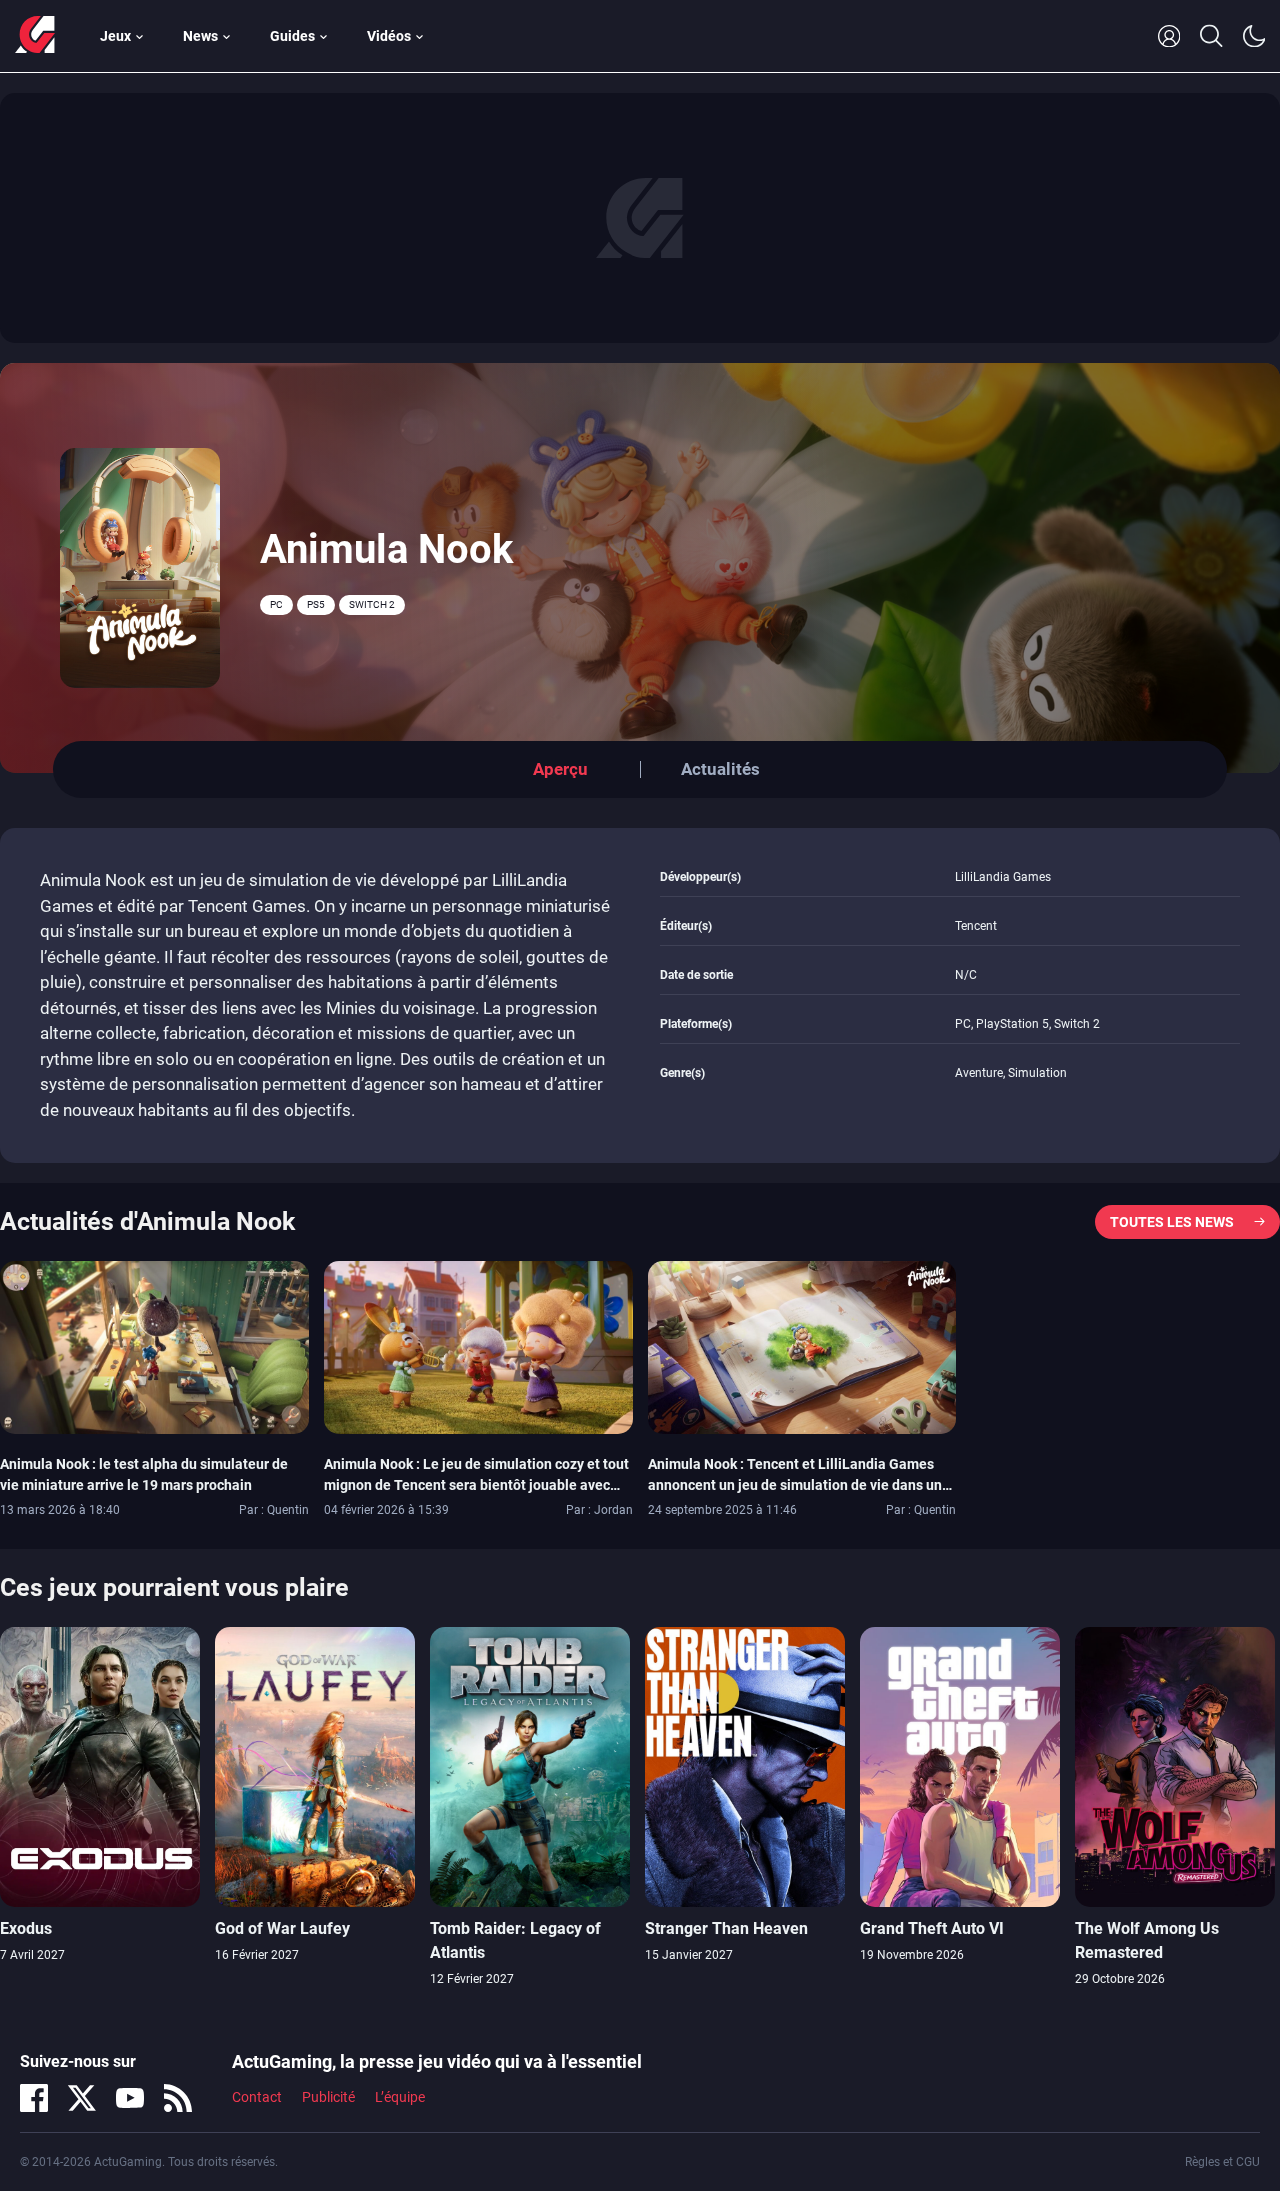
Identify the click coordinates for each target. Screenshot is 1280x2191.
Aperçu (560, 769)
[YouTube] (130, 2098)
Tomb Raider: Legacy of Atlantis (515, 1940)
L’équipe (400, 2097)
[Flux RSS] (178, 2098)
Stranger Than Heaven (726, 1928)
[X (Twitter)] (82, 2098)
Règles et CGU (1222, 2162)
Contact (257, 2097)
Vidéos (389, 36)
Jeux (115, 36)
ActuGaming (35, 36)
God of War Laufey (282, 1928)
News (200, 36)
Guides (292, 36)
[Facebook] (34, 2098)
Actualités (720, 769)
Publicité (328, 2097)
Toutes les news (1172, 1222)
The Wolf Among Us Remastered (1147, 1940)
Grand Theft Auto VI (932, 1928)
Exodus (26, 1928)
